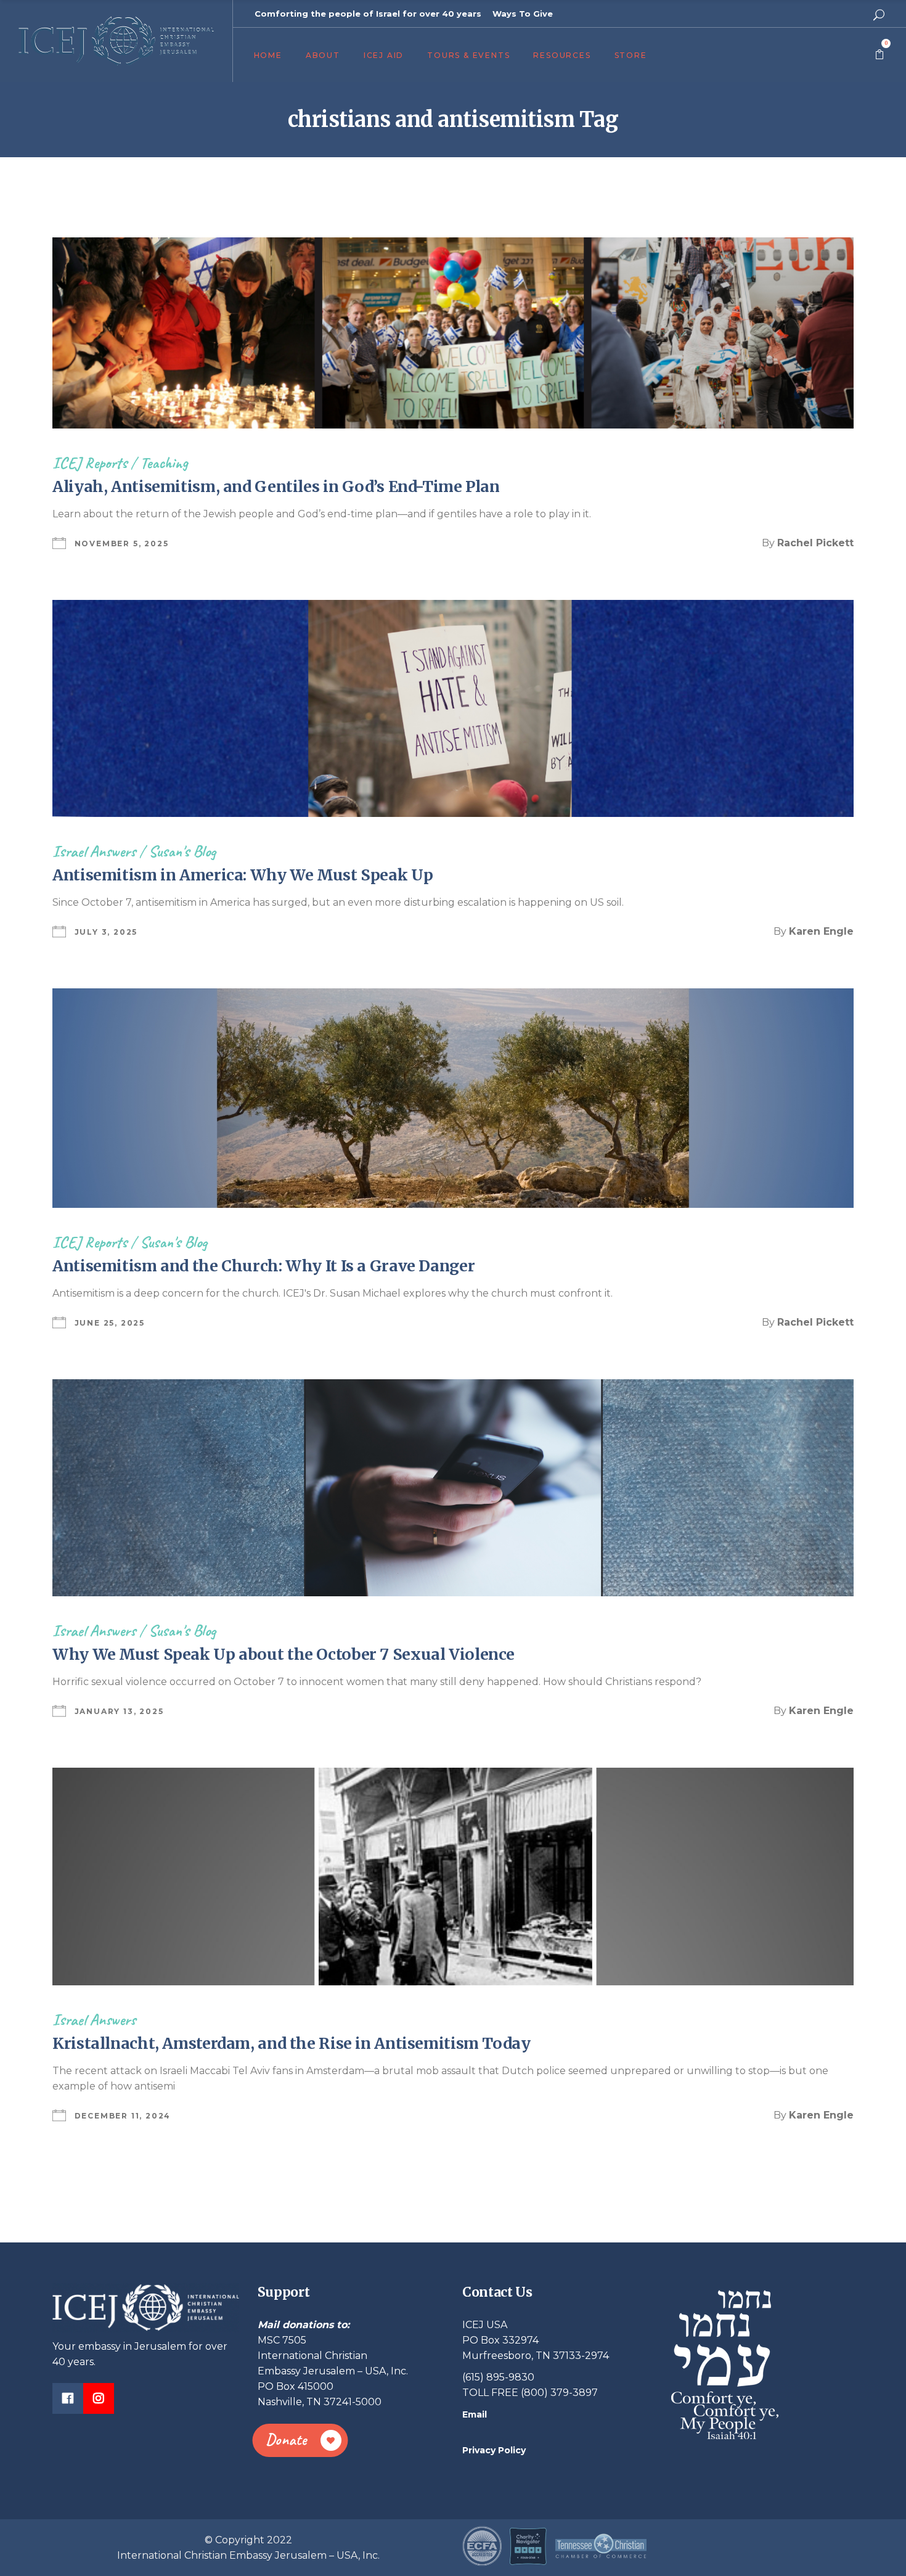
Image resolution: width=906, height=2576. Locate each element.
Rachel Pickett (815, 543)
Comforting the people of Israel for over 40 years (368, 14)
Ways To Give (523, 14)
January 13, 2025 (119, 1711)
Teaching (164, 463)
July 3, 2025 (106, 932)
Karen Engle (821, 931)
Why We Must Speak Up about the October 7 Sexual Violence (284, 1654)
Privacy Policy (494, 2450)
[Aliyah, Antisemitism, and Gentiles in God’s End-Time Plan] (453, 333)
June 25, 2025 (110, 1323)
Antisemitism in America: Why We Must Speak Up (246, 875)
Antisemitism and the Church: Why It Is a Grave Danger (263, 1266)
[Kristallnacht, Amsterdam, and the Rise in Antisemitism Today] (453, 1876)
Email (475, 2414)
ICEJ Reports (90, 463)
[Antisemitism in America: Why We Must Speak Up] (453, 708)
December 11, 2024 (123, 2116)
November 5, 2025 (122, 544)
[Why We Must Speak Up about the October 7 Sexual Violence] (453, 1488)
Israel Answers (94, 851)
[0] (879, 55)
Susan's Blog (182, 851)
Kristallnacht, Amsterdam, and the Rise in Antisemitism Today (292, 2043)
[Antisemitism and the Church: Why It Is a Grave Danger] (453, 1098)
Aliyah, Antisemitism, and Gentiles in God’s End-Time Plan (276, 486)
